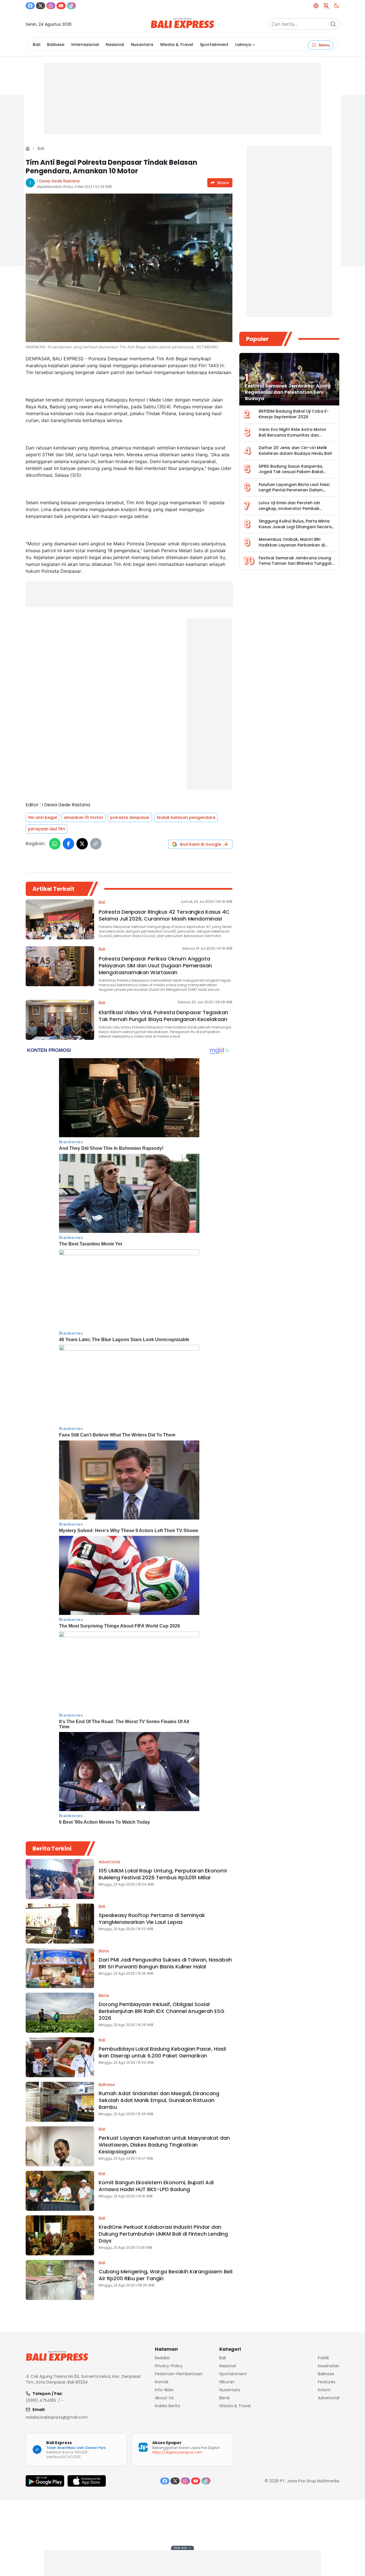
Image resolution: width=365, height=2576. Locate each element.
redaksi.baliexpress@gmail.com (57, 2417)
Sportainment (214, 45)
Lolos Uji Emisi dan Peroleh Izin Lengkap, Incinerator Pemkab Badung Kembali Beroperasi (289, 508)
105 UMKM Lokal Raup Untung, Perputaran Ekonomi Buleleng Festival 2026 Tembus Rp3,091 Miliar (163, 1874)
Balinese (56, 45)
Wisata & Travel (177, 45)
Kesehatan (329, 2366)
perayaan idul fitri (46, 829)
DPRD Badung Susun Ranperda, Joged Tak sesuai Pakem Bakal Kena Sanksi (291, 472)
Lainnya (243, 45)
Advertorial (109, 1862)
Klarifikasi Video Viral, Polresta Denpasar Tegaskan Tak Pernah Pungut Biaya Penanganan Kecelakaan (163, 1016)
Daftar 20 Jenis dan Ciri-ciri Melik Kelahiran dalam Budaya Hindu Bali (295, 451)
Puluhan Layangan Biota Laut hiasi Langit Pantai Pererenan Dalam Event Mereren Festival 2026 (294, 490)
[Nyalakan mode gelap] (336, 6)
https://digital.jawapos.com (177, 2452)
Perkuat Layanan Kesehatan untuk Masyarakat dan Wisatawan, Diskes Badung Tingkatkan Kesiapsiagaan (164, 2145)
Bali (36, 45)
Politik (324, 2358)
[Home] (28, 148)
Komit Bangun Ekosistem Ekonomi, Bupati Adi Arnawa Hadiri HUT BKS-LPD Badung (156, 2186)
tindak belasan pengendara (186, 817)
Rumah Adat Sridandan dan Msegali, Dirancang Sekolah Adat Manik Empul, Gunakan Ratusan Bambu (159, 2100)
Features (327, 2382)
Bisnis (104, 1951)
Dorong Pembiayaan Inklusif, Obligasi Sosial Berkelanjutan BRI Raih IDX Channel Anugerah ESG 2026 (162, 2011)
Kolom (324, 2390)
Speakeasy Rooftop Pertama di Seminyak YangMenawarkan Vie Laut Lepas (152, 1919)
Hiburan (227, 2382)
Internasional (85, 45)
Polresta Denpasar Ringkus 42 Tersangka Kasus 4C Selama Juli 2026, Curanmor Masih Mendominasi (164, 915)
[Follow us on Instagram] (51, 6)
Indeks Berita (167, 2406)
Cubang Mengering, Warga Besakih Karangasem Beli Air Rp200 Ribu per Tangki (166, 2275)
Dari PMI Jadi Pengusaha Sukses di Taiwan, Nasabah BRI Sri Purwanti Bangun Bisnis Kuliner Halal (165, 1963)
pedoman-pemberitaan (179, 2374)
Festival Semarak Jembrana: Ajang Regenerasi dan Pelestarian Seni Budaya (288, 392)
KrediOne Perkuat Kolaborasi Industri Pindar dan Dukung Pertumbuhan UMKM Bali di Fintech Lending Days (163, 2234)
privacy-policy (169, 2366)
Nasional (115, 45)
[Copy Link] (96, 844)
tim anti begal (42, 817)
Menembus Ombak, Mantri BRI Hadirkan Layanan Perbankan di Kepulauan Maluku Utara (292, 545)
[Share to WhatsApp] (55, 844)
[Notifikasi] (326, 6)
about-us (164, 2398)
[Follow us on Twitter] (40, 6)
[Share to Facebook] (68, 844)
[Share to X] (82, 844)
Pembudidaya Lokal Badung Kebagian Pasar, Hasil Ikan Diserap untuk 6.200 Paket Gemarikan (162, 2052)
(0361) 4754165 (41, 2400)
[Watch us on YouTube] (61, 6)
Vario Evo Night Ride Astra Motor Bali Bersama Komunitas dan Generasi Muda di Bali (292, 435)
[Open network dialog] (316, 6)
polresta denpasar (130, 817)
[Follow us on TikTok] (71, 6)
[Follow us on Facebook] (30, 6)
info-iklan (164, 2390)
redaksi (162, 2358)
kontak (162, 2382)
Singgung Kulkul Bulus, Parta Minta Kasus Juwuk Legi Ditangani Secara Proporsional (295, 527)
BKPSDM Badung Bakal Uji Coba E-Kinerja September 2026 (294, 414)
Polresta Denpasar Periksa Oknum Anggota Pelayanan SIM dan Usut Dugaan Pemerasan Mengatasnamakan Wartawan (155, 966)
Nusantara (142, 45)
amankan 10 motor (84, 817)
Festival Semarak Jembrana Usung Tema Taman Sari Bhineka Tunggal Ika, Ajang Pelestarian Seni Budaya (295, 563)
